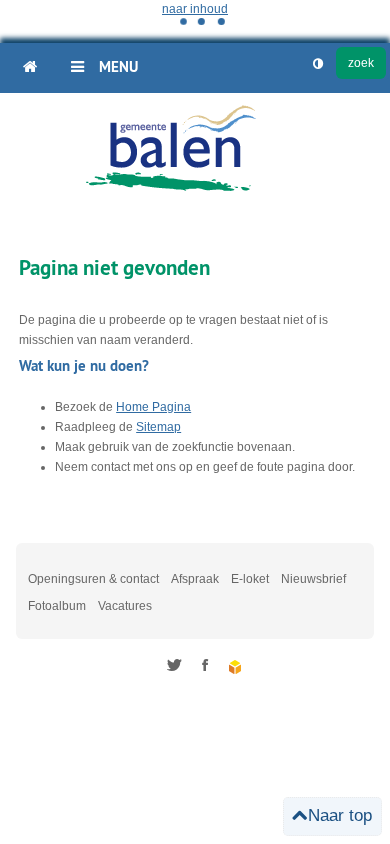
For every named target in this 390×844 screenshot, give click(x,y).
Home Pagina (153, 407)
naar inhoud (195, 9)
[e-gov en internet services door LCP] (236, 667)
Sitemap (158, 427)
